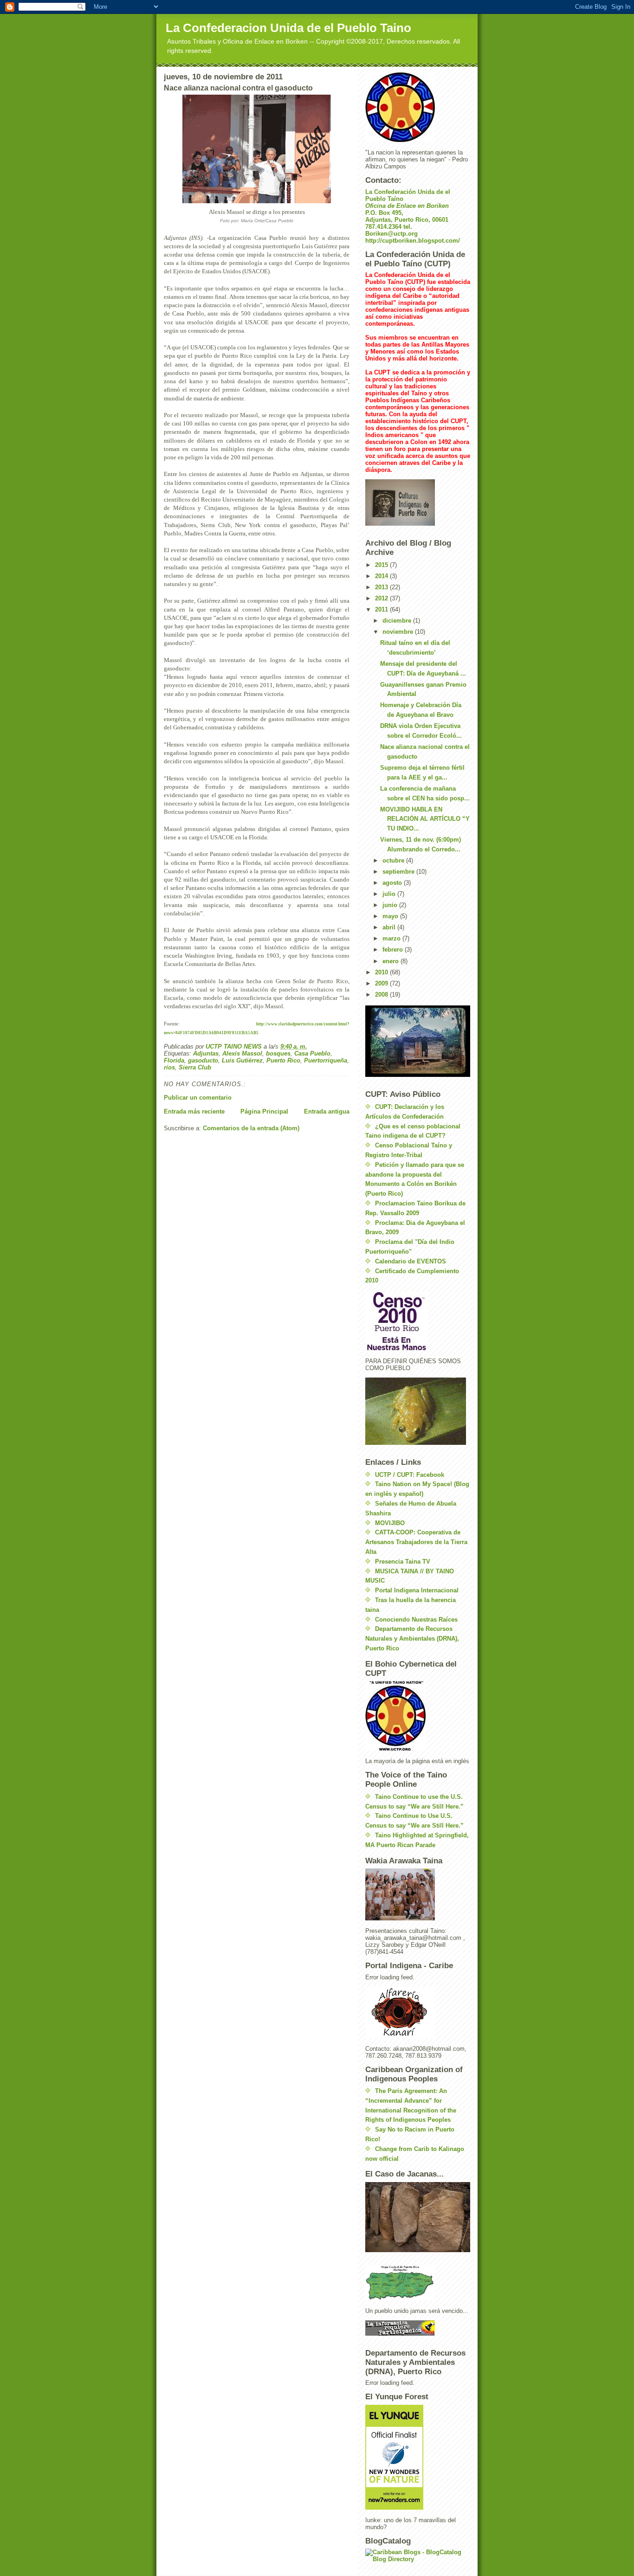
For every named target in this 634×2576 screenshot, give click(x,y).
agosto (393, 883)
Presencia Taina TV (403, 1562)
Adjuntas (206, 1053)
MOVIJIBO (390, 1523)
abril (390, 927)
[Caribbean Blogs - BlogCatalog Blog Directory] (418, 2556)
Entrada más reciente (194, 1111)
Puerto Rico (283, 1060)
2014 (382, 576)
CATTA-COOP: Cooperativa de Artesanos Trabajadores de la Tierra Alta (416, 1542)
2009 (382, 983)
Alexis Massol (242, 1053)
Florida (174, 1060)
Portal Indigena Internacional (417, 1590)
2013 (382, 587)
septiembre (399, 872)
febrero (394, 950)
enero (391, 961)
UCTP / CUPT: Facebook (410, 1475)
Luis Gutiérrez (242, 1060)
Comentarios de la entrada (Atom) (251, 1128)
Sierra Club (195, 1067)
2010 (382, 972)
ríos (169, 1067)
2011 (382, 609)
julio (390, 894)
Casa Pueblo (312, 1053)
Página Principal (264, 1111)
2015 (382, 565)
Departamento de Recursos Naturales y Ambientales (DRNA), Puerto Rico (412, 1639)
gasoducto (203, 1060)
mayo (391, 916)
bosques (278, 1053)
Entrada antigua (327, 1111)
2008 (382, 995)
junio (391, 905)
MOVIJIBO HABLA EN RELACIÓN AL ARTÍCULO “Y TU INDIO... (425, 819)
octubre (394, 860)
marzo (392, 938)
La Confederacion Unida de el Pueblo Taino (288, 28)
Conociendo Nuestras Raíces (416, 1620)
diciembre (398, 621)
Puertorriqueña (326, 1060)
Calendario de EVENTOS (411, 1261)
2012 (382, 598)
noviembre (399, 632)
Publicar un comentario (198, 1098)
